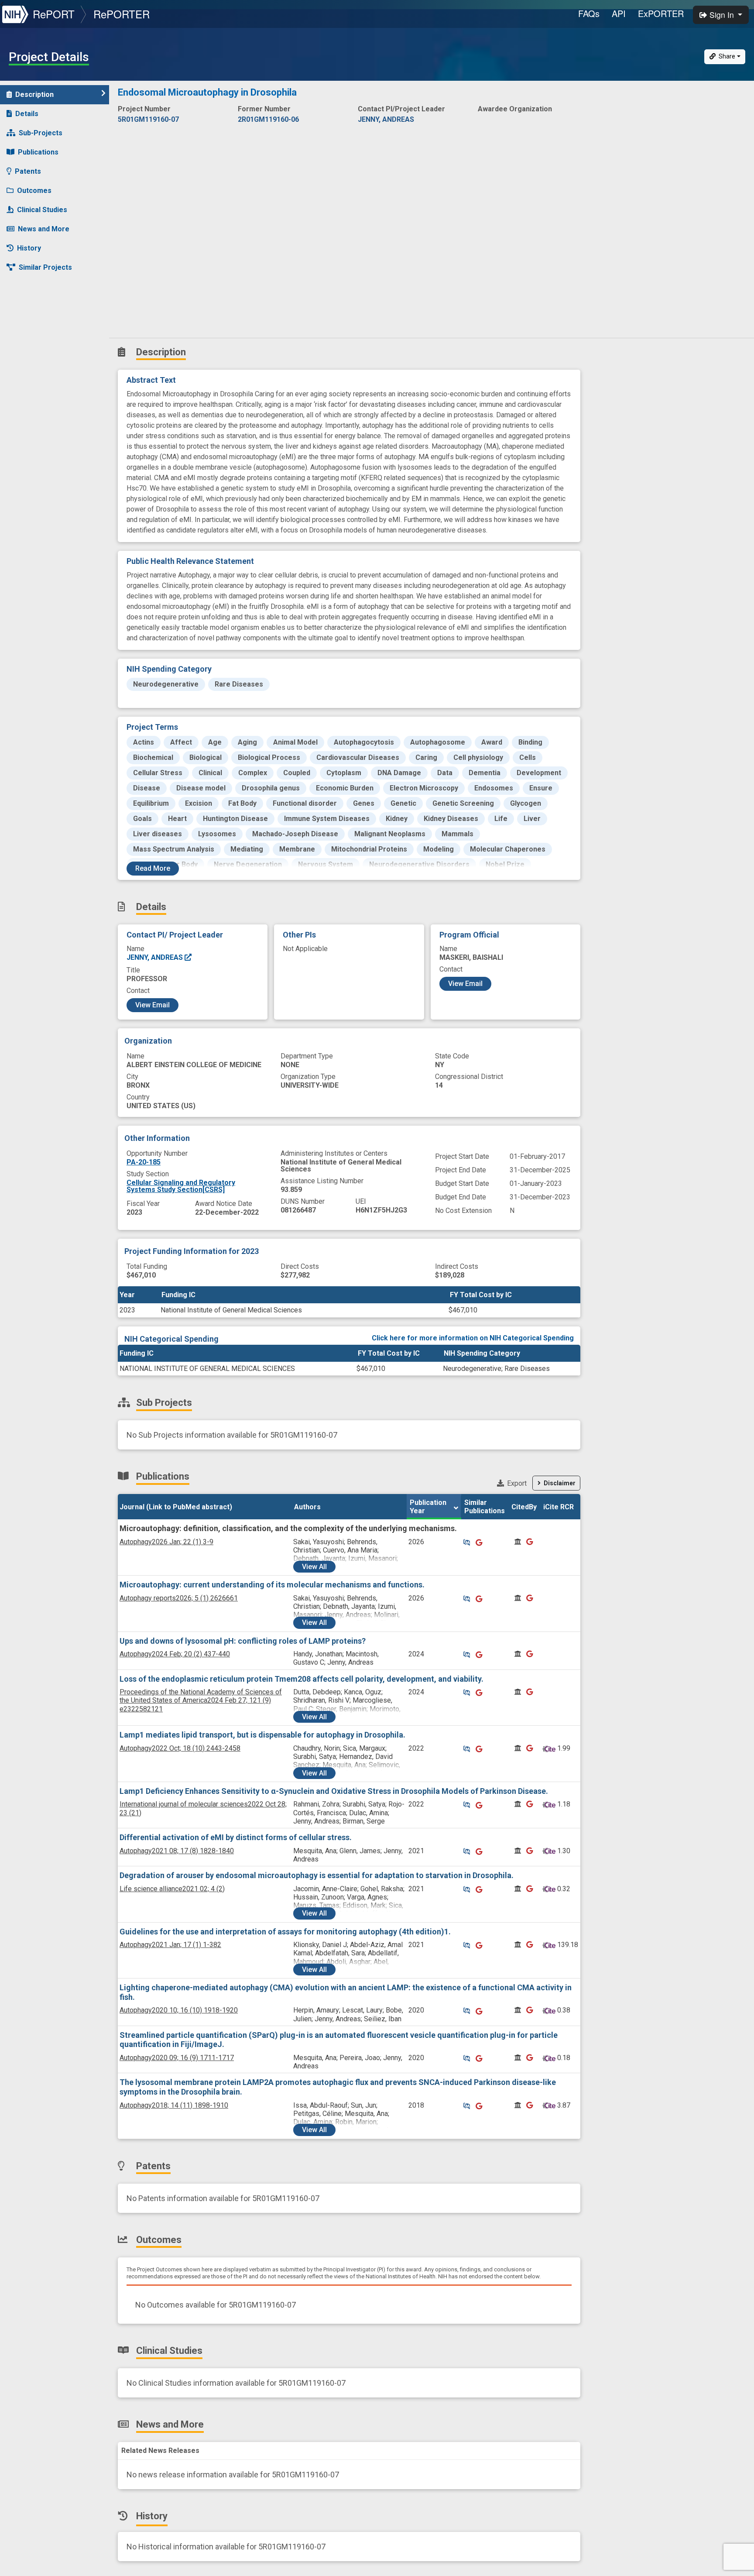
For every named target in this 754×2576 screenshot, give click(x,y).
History (29, 248)
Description (34, 94)
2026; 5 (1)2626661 (179, 1598)
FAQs (589, 13)
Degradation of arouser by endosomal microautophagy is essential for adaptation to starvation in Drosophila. (317, 1875)
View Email (153, 1005)
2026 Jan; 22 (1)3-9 (166, 1542)
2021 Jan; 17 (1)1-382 (170, 1945)
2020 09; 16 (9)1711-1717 (177, 2058)
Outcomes (34, 191)
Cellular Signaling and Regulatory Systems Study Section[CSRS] (181, 1186)
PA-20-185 (144, 1162)
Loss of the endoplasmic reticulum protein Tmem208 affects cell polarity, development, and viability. (302, 1679)
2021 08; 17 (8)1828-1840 (177, 1851)
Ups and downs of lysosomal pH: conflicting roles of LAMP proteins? (243, 1641)
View (314, 1567)
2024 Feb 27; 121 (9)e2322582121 (201, 1700)
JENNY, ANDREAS (156, 957)
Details (27, 114)
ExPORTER (661, 13)
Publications (38, 152)
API (619, 13)
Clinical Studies (42, 210)
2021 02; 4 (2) (172, 1889)
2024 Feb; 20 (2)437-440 (175, 1654)
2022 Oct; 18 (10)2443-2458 (180, 1748)
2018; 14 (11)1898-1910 (174, 2105)
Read (153, 868)
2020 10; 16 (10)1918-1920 (179, 2010)
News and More (44, 229)
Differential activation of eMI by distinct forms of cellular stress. (236, 1837)
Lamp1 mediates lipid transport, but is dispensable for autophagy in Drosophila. (262, 1735)
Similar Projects (45, 267)
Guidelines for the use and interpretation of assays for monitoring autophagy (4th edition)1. (285, 1932)
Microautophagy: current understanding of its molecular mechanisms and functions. (272, 1585)
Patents (28, 171)
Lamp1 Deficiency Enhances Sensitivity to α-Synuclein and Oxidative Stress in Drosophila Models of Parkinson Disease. (334, 1791)
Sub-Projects (41, 133)
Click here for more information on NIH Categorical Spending (473, 1338)
